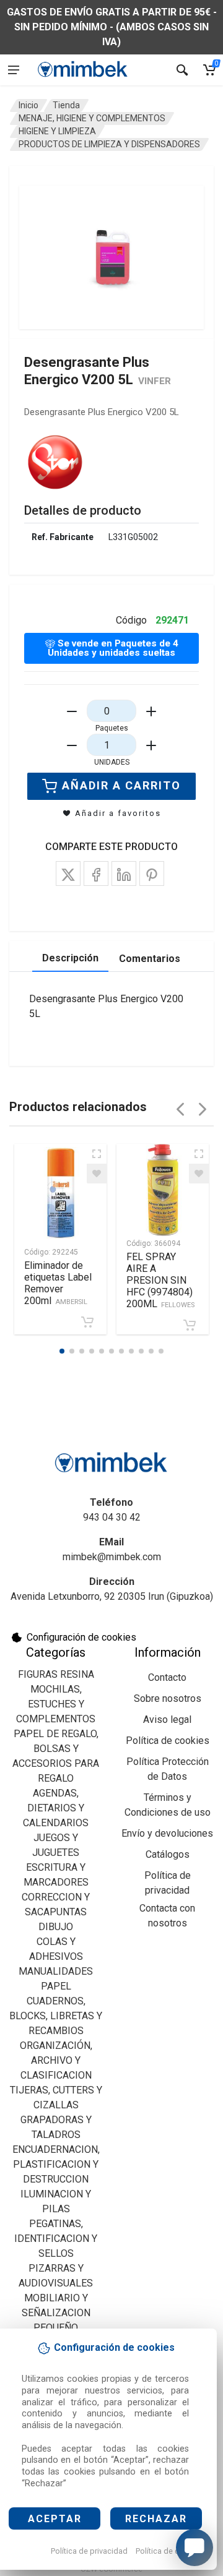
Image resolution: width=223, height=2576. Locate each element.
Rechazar (156, 2519)
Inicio (28, 105)
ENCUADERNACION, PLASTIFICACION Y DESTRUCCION (56, 2164)
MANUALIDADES (56, 1971)
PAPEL (56, 1986)
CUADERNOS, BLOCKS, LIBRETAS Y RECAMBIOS (56, 2016)
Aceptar (55, 2519)
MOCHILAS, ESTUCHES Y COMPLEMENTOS (56, 1704)
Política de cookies (169, 2551)
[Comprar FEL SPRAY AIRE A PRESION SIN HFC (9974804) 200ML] (190, 1325)
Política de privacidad (89, 2551)
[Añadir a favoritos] (97, 1174)
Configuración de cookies (81, 1637)
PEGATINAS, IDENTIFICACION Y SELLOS (56, 2239)
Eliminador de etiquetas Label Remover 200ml (58, 1283)
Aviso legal (167, 1719)
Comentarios (150, 959)
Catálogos (168, 1854)
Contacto (167, 1677)
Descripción (70, 958)
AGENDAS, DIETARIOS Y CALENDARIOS (56, 1808)
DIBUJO (56, 1927)
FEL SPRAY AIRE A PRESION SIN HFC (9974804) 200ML (160, 1280)
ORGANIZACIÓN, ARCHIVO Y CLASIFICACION (56, 2060)
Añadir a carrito (121, 785)
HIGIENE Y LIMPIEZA (57, 131)
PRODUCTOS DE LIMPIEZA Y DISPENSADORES (109, 144)
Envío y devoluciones (167, 1833)
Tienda (66, 105)
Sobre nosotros (168, 1698)
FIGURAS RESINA (56, 1674)
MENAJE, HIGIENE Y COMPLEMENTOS (92, 118)
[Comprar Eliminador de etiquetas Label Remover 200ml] (87, 1322)
